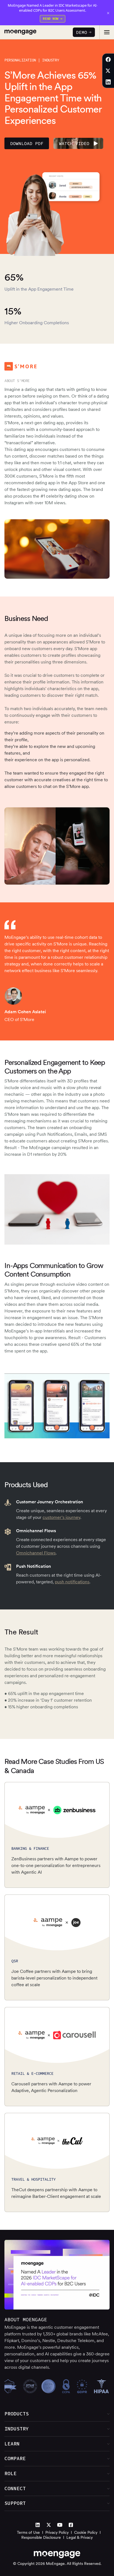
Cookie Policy (86, 2532)
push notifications (72, 1582)
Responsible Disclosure (41, 2537)
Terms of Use (28, 2532)
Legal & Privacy (80, 2537)
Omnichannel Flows (36, 1553)
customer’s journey (61, 1517)
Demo (82, 32)
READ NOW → (53, 18)
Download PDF (27, 143)
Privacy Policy (57, 2532)
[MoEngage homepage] (20, 32)
